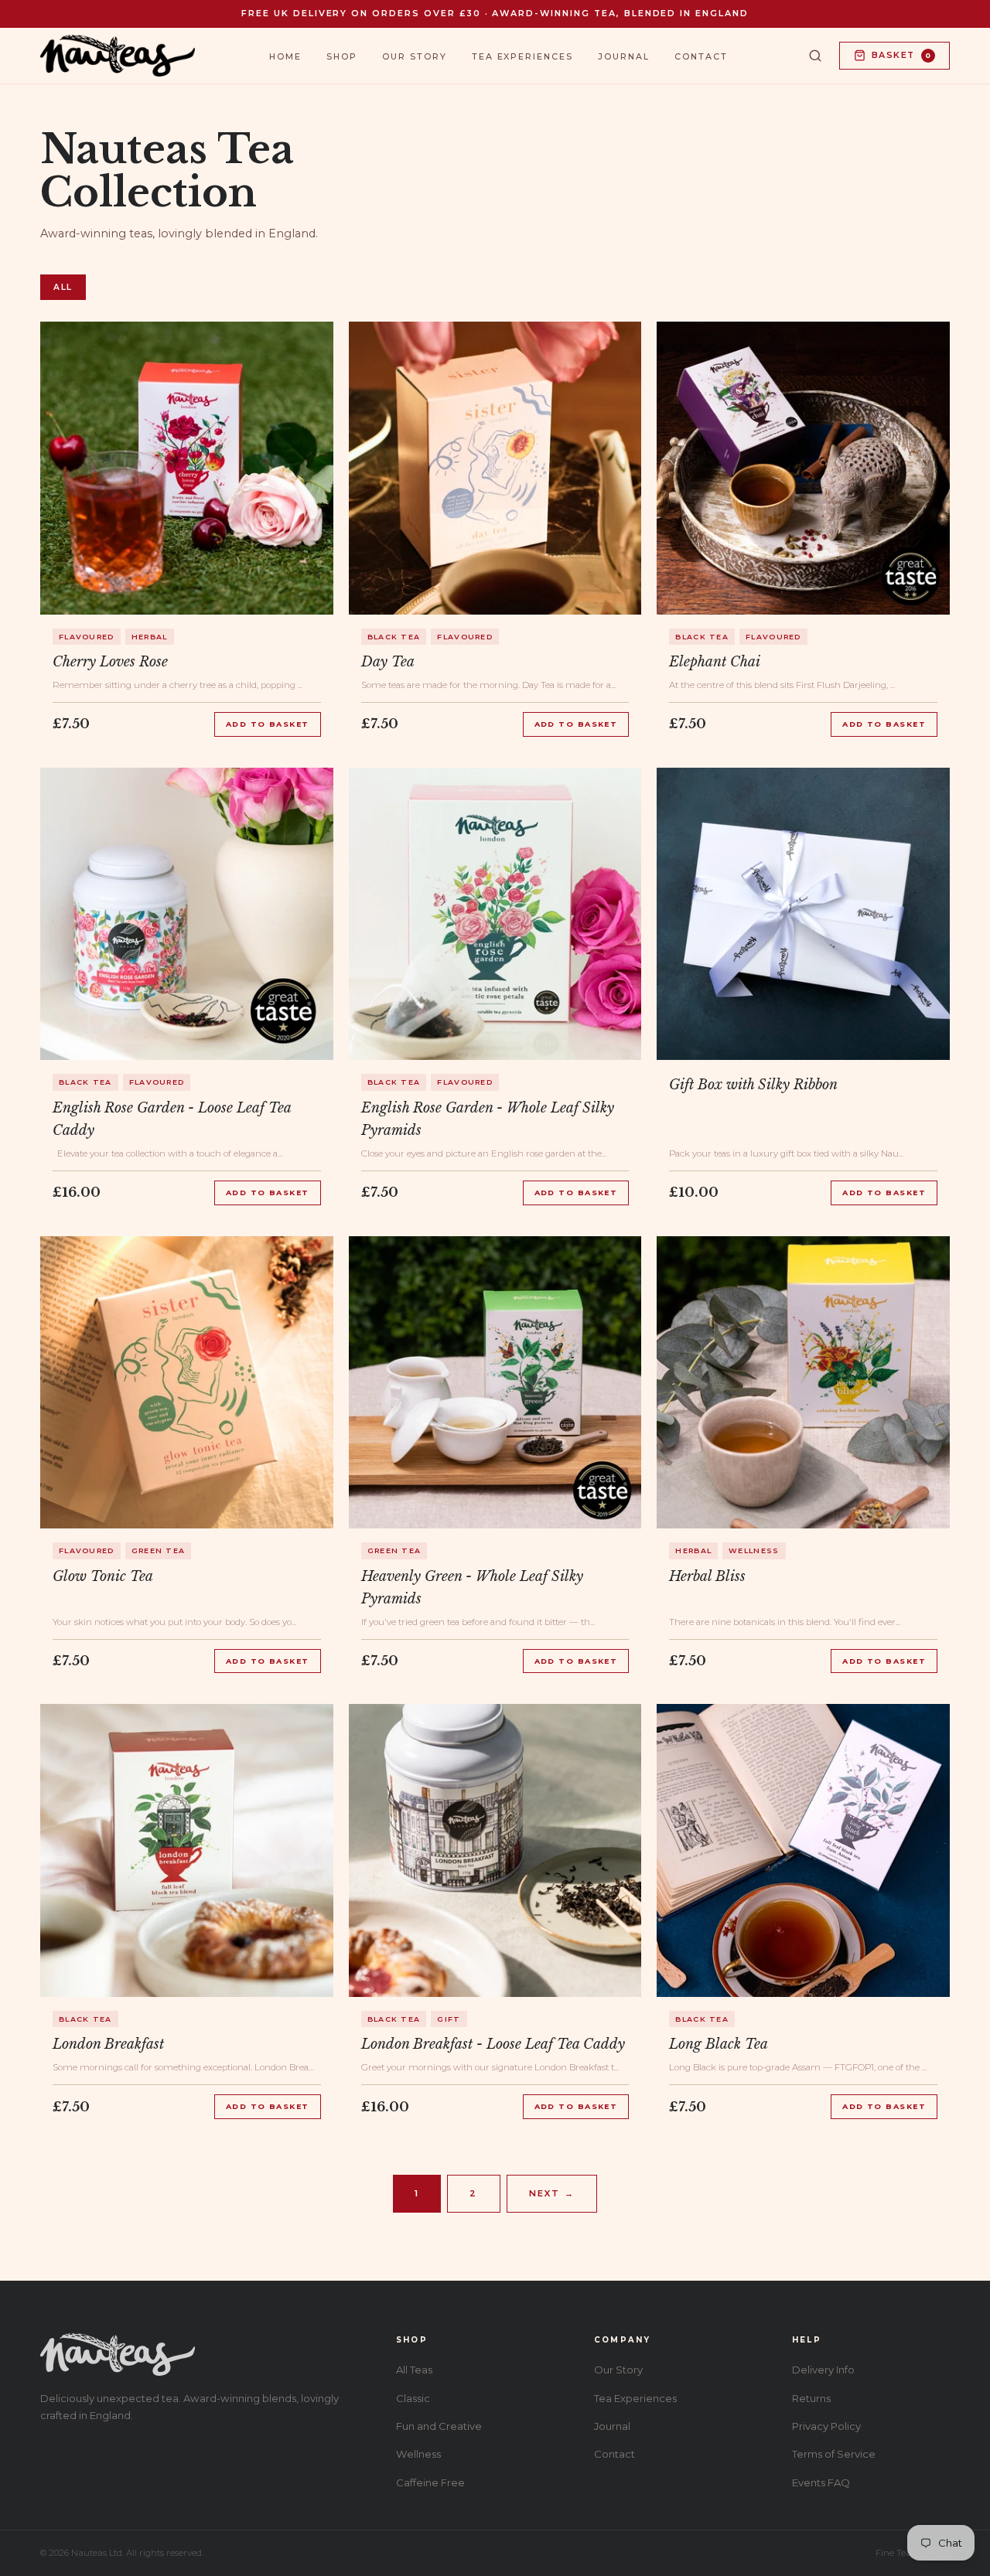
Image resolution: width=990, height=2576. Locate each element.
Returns (811, 2398)
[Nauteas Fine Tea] (118, 56)
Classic (413, 2398)
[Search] (815, 56)
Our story (415, 56)
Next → (552, 2193)
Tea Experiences (522, 56)
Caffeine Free (430, 2482)
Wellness (418, 2454)
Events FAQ (821, 2482)
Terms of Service (834, 2454)
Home (285, 56)
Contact (701, 56)
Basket (901, 55)
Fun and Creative (439, 2426)
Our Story (618, 2370)
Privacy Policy (826, 2426)
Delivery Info (823, 2370)
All (63, 287)
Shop (342, 56)
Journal (624, 56)
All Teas (414, 2370)
